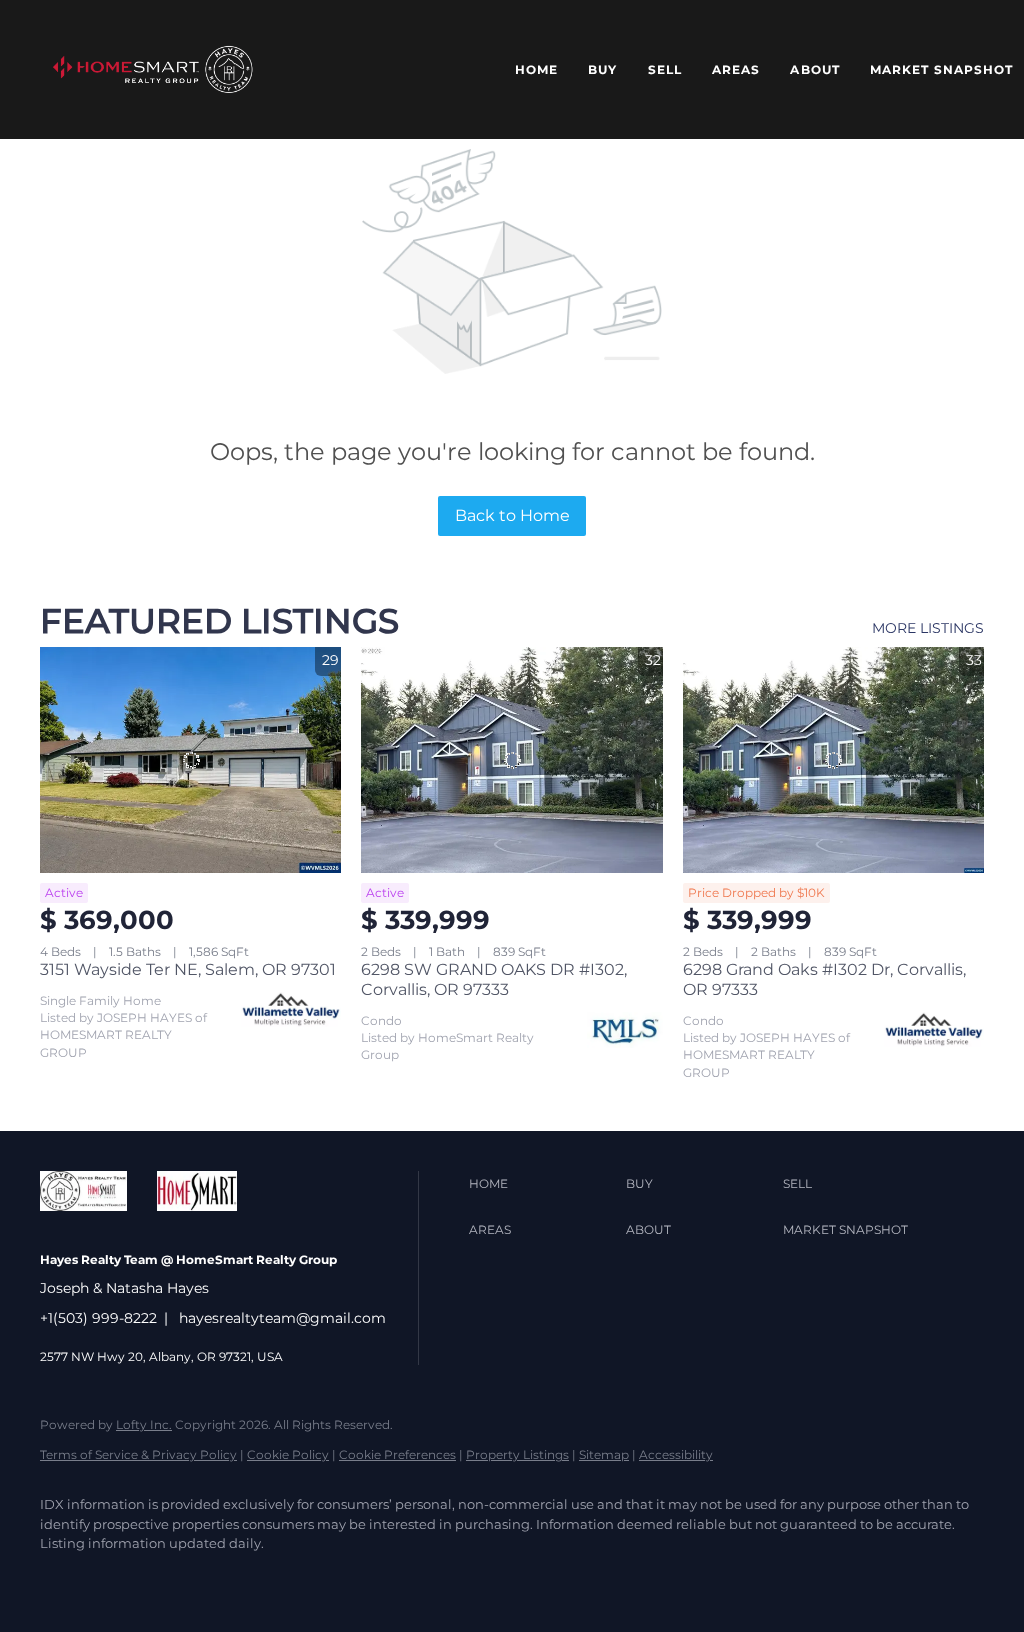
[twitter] (122, 1578)
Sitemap (604, 1454)
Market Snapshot (942, 69)
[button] (153, 69)
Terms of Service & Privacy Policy (138, 1454)
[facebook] (64, 1578)
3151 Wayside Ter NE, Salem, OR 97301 (188, 969)
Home (536, 69)
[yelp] (238, 1578)
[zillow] (180, 1578)
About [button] (815, 69)
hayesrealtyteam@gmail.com (282, 1318)
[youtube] (354, 1578)
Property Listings (517, 1454)
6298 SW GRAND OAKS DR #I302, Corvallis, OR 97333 (494, 979)
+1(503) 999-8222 (98, 1318)
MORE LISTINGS (928, 628)
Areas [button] (736, 69)
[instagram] (296, 1578)
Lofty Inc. (144, 1424)
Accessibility (676, 1454)
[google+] (412, 1578)
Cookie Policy (288, 1454)
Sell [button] (665, 69)
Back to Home (512, 515)
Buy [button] (602, 69)
